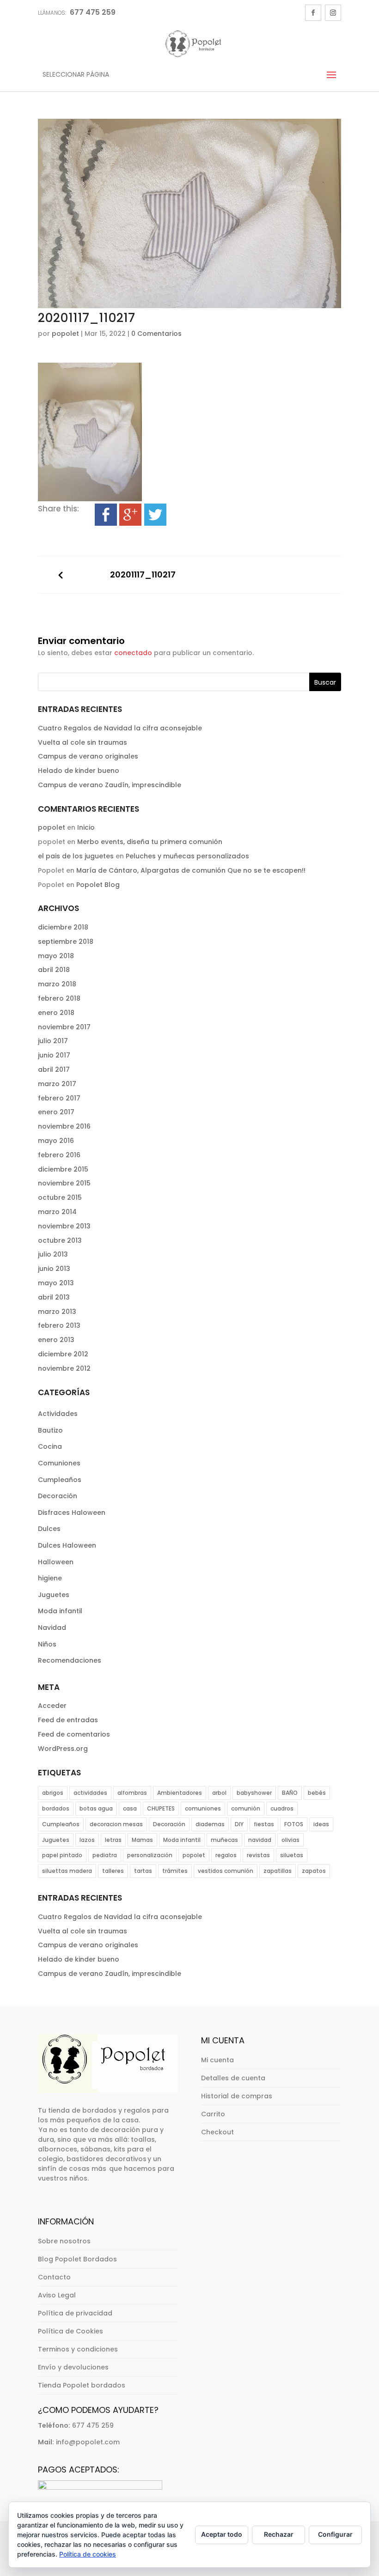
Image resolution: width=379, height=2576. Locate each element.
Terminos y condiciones (78, 2349)
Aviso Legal (57, 2295)
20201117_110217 (143, 575)
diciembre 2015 (63, 1169)
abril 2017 (54, 1069)
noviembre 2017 (64, 1027)
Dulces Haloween (67, 1545)
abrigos (53, 1793)
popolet (65, 334)
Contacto (54, 2277)
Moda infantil (60, 1611)
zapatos (314, 1871)
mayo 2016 (56, 1141)
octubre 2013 (60, 1240)
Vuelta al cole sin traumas (83, 742)
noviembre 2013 (64, 1226)
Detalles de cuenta (233, 2078)
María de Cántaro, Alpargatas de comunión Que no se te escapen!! (191, 870)
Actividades (58, 1414)
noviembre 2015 (64, 1183)
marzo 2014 (57, 1212)
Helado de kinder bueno (79, 771)
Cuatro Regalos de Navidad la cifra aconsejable (120, 728)
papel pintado (62, 1855)
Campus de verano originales (88, 756)
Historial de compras (237, 2096)
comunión (246, 1808)
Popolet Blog (98, 885)
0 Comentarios (156, 334)
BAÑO (290, 1793)
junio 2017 (54, 1055)
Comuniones (59, 1463)
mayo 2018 (56, 956)
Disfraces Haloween (72, 1513)
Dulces (49, 1529)
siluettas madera (67, 1871)
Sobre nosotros (64, 2241)
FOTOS (294, 1824)
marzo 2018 (57, 984)
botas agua (96, 1808)
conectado (133, 653)
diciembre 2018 (63, 927)
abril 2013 (54, 1297)
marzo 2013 (57, 1312)
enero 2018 (56, 1013)
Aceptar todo (222, 2534)
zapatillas (278, 1871)
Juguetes (54, 1595)
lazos (87, 1840)
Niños (47, 1644)
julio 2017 (53, 1041)
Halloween (56, 1562)
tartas (143, 1871)
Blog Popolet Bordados (77, 2259)
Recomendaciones (70, 1660)
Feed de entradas (68, 1720)
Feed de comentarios (74, 1734)
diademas (210, 1824)
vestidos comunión (226, 1871)
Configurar (335, 2534)
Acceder (52, 1706)
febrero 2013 (59, 1325)
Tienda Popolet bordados (82, 2385)
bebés (317, 1793)
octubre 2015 (60, 1197)
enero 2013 (56, 1340)
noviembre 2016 (64, 1126)
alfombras (132, 1793)
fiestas (264, 1824)
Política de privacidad (75, 2313)
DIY (239, 1824)
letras (113, 1840)
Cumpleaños (60, 1480)
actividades (90, 1793)
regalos (226, 1855)
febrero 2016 (59, 1155)
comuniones (203, 1808)
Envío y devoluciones (73, 2367)
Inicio (86, 827)
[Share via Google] (130, 520)
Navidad (52, 1628)
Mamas (142, 1840)
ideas (321, 1824)
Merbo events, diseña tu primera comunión (150, 842)
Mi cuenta (217, 2060)
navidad (260, 1840)
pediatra (105, 1855)
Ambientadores (180, 1793)
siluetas (292, 1855)
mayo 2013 (56, 1283)
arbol (219, 1793)
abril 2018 (54, 970)
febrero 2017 (59, 1098)
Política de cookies (88, 2554)
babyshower (254, 1793)
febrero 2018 (59, 998)
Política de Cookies (70, 2331)
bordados (56, 1808)
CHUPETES (161, 1808)
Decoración (58, 1496)
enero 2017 (56, 1112)
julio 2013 (53, 1254)
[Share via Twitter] (155, 520)
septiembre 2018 (66, 942)
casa (130, 1808)
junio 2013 (54, 1269)
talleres (113, 1871)
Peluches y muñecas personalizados (187, 856)
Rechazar (279, 2534)
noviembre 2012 (64, 1368)
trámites (175, 1871)
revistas (258, 1855)
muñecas (224, 1840)
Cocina (50, 1446)
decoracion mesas (116, 1824)
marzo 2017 (57, 1084)
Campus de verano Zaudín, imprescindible (110, 785)
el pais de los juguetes (76, 856)
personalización (150, 1855)
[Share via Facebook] (106, 520)
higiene (50, 1578)
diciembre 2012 (63, 1354)
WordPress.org (63, 1749)
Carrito (213, 2114)
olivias (290, 1840)
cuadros (282, 1808)
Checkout (217, 2132)
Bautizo (50, 1430)
